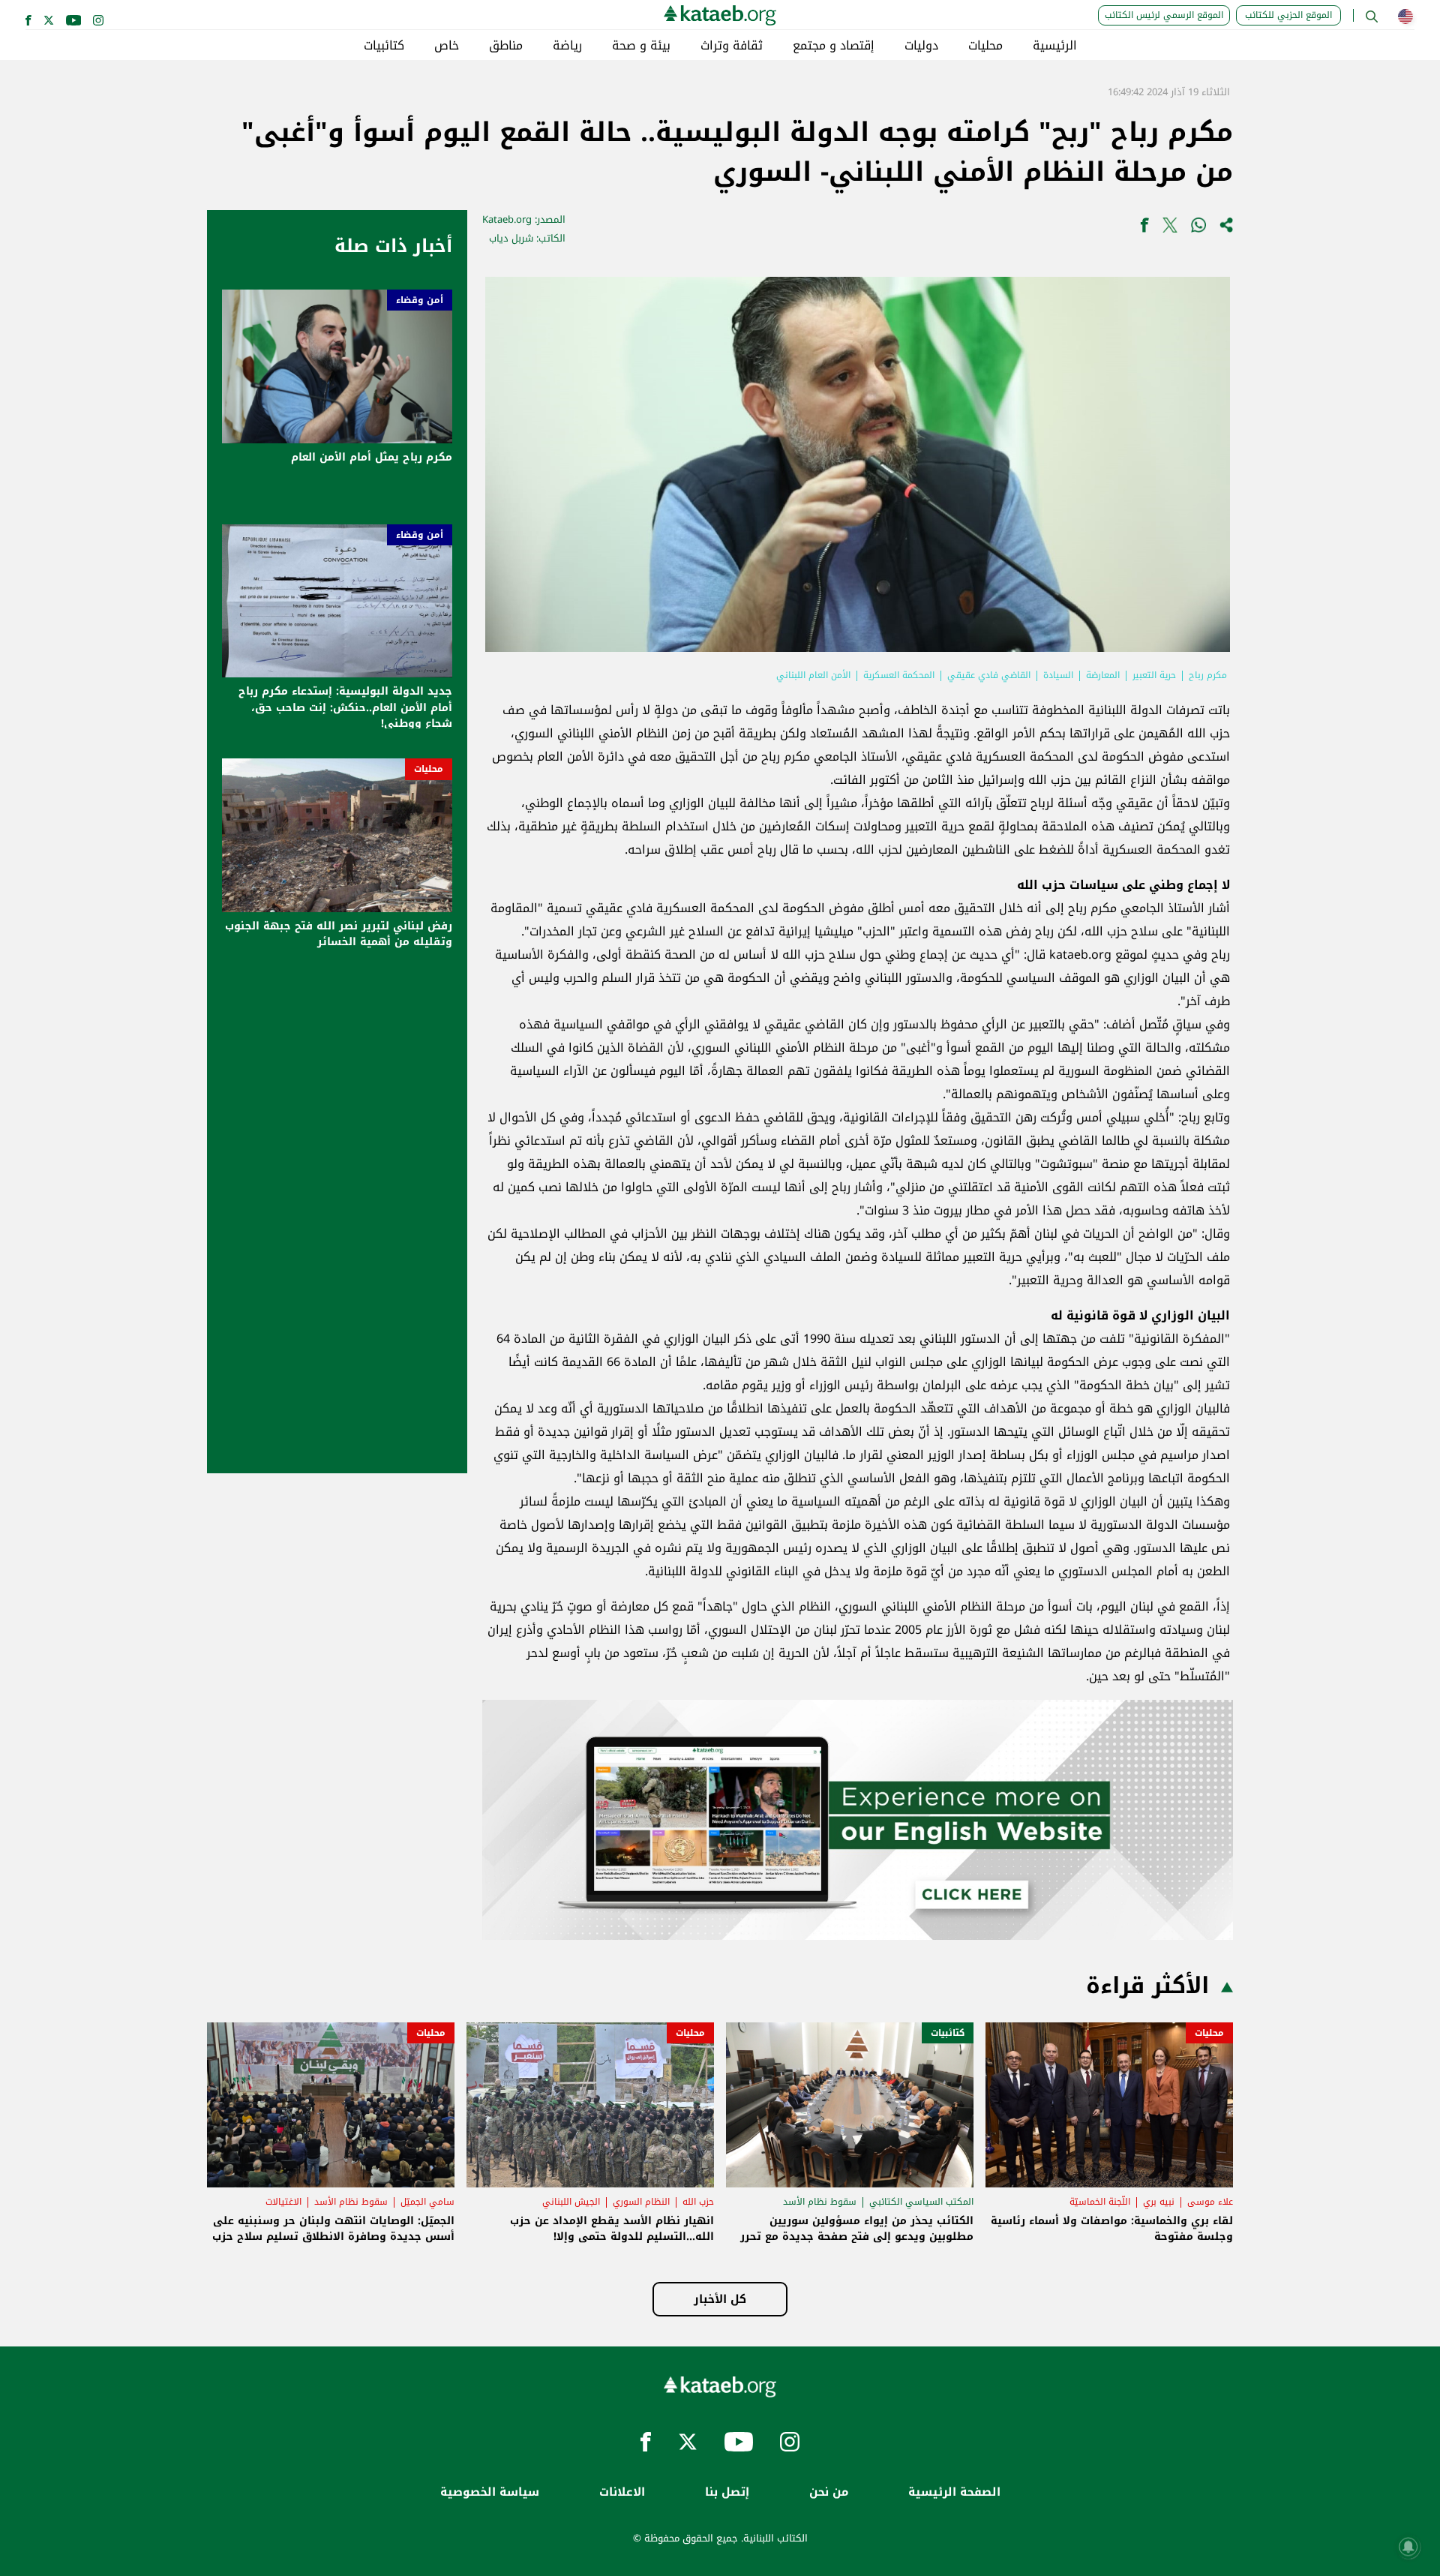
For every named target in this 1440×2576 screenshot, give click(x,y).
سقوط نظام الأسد (820, 2202)
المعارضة (1103, 675)
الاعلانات (622, 2492)
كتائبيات (384, 46)
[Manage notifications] (1408, 2547)
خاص (447, 46)
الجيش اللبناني (571, 2202)
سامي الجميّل (427, 2202)
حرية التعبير (1154, 675)
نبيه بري (1159, 2202)
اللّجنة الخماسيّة (1100, 2202)
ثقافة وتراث (732, 46)
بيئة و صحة (641, 46)
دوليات (921, 46)
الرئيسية (1055, 46)
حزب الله (698, 2202)
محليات (985, 46)
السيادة (1058, 675)
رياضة (567, 46)
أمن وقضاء (420, 300)
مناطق (506, 46)
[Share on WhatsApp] (1198, 228)
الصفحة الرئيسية (954, 2492)
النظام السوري (641, 2202)
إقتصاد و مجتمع (834, 46)
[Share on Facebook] (1144, 228)
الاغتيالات (283, 2202)
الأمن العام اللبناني (813, 675)
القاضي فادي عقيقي (989, 675)
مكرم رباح (1208, 675)
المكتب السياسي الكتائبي (921, 2202)
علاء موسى (1210, 2202)
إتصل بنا (727, 2492)
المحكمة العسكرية (899, 675)
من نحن (829, 2492)
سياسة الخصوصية (490, 2492)
